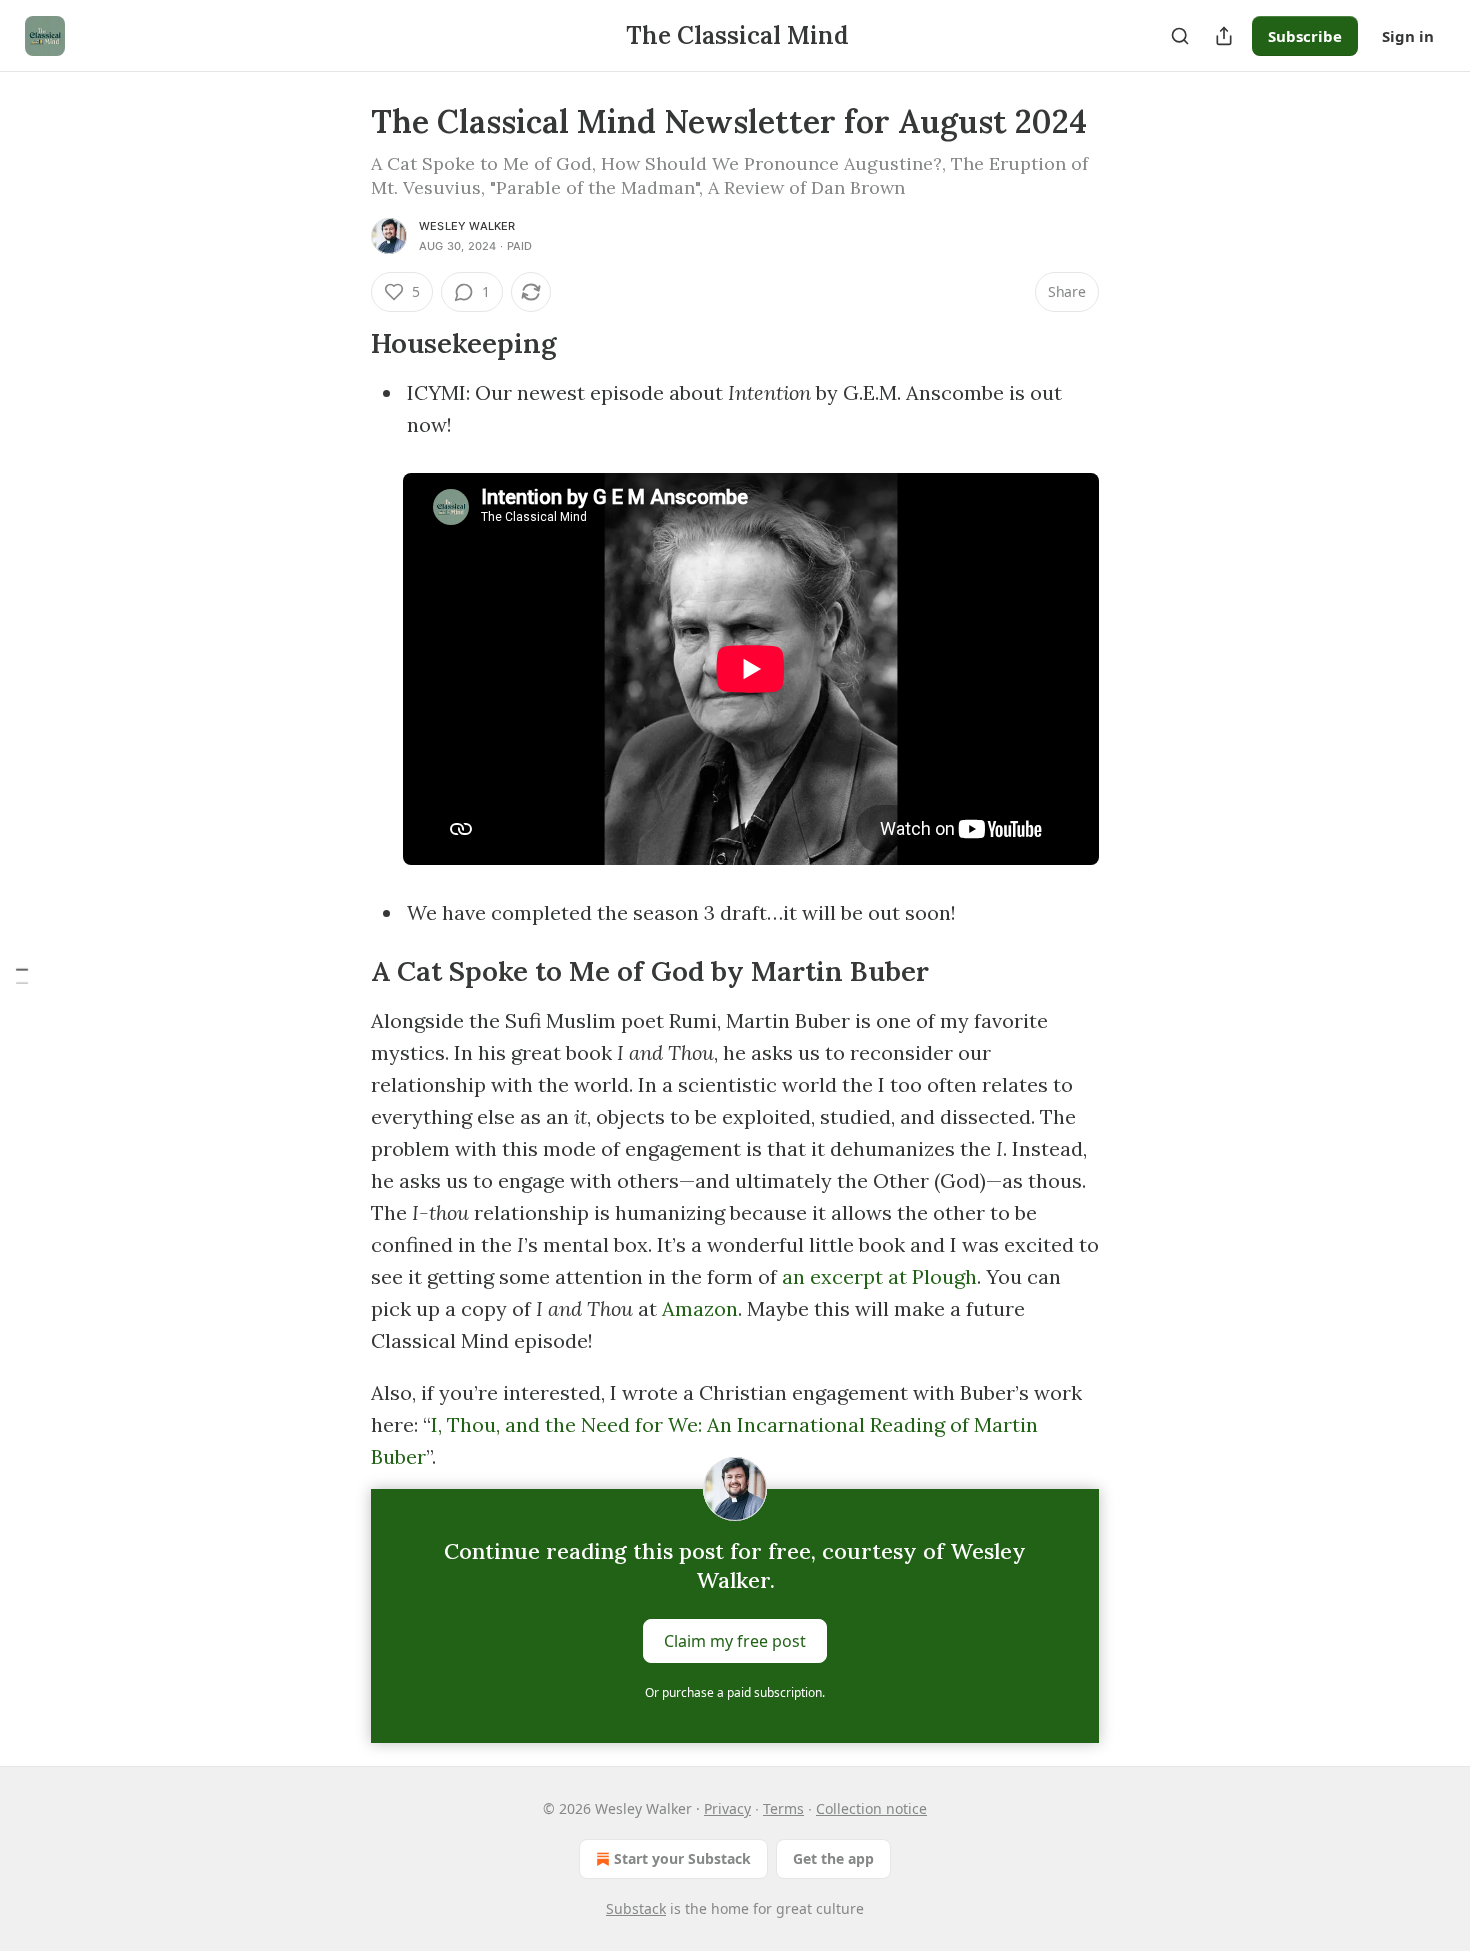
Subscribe (1305, 36)
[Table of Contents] (22, 975)
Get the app (833, 1858)
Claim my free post (735, 1641)
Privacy (727, 1808)
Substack (636, 1908)
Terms (783, 1808)
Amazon (700, 1308)
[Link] (343, 344)
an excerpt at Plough (879, 1276)
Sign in (1408, 36)
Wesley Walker (467, 226)
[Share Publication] (1224, 36)
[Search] (1180, 36)
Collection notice (871, 1808)
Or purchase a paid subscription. (735, 1692)
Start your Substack (682, 1858)
